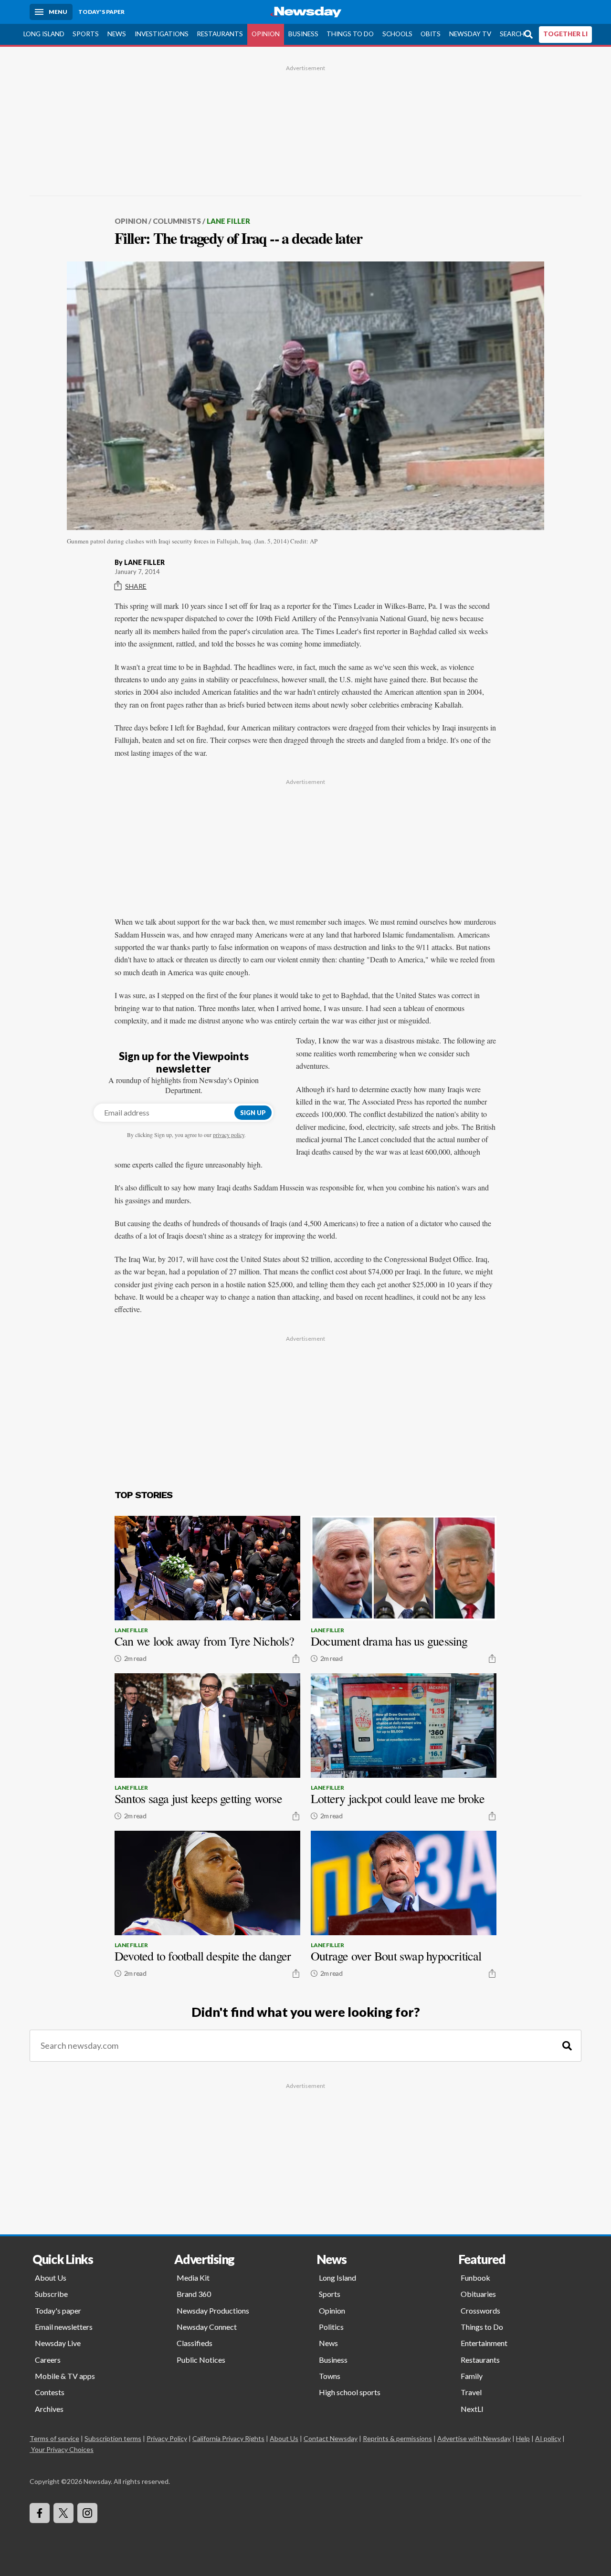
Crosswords (480, 2310)
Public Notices (201, 2360)
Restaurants (220, 34)
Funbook (475, 2278)
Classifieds (195, 2343)
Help (523, 2438)
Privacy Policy (167, 2438)
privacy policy (229, 1135)
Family (472, 2376)
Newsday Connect (207, 2327)
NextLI (472, 2409)
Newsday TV (470, 34)
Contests (50, 2392)
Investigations (162, 34)
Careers (48, 2360)
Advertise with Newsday (474, 2438)
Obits (431, 34)
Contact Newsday (331, 2438)
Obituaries (478, 2294)
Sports (86, 34)
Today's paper (58, 2310)
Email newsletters (64, 2327)
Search (512, 34)
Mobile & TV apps (65, 2376)
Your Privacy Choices (62, 2449)
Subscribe (51, 2294)
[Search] (567, 2046)
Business (303, 34)
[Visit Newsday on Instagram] (87, 2513)
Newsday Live (58, 2343)
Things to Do (350, 34)
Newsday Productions (213, 2310)
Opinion (266, 34)
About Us (51, 2278)
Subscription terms (113, 2438)
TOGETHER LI (565, 34)
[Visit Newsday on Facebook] (40, 2513)
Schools (397, 34)
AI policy (548, 2438)
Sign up (253, 1113)
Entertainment (484, 2343)
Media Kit (193, 2278)
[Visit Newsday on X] (63, 2513)
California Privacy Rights (228, 2438)
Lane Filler (228, 221)
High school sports (350, 2392)
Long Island (44, 34)
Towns (330, 2376)
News (117, 34)
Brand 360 (194, 2294)
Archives (49, 2409)
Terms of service (54, 2438)
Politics (331, 2327)
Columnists (177, 221)
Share (136, 586)
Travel (471, 2392)
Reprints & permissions (397, 2438)
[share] (296, 1658)
